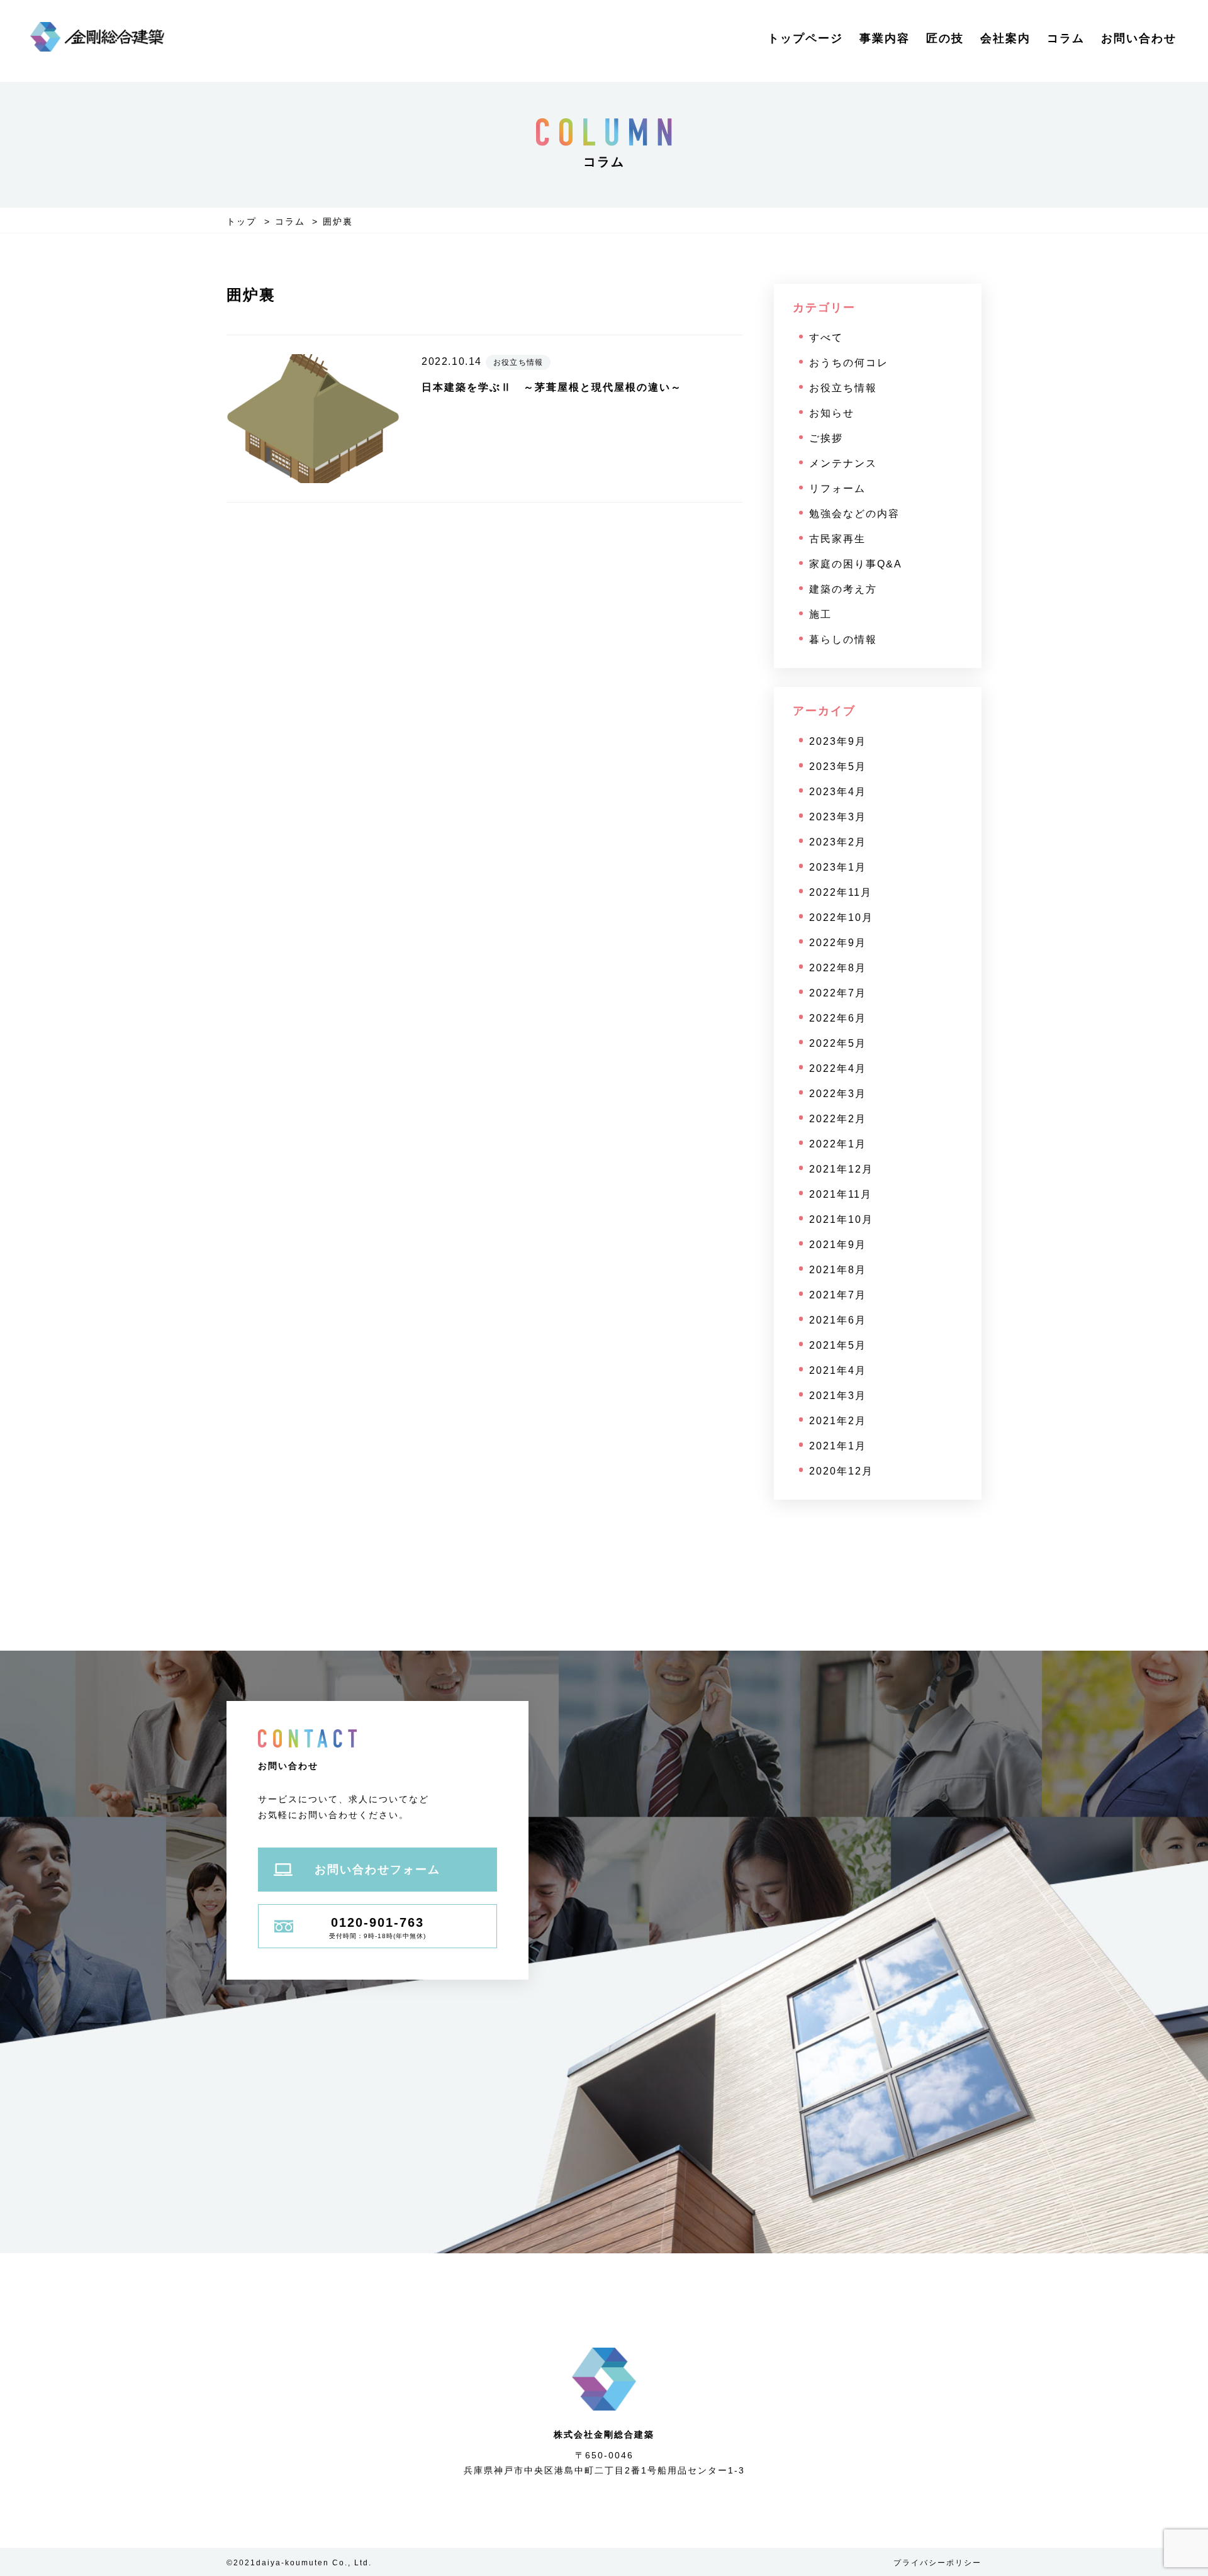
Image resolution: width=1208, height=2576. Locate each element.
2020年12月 (841, 1471)
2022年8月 (838, 968)
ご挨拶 (826, 438)
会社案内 (1005, 38)
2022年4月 (838, 1068)
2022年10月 (841, 917)
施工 (820, 614)
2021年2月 (838, 1421)
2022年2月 (838, 1119)
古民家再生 (837, 539)
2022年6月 (838, 1018)
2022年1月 (838, 1144)
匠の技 (945, 38)
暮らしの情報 (843, 639)
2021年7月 (838, 1295)
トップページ (805, 38)
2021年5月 (838, 1345)
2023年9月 (838, 741)
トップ (242, 221)
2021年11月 (841, 1194)
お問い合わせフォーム (377, 1870)
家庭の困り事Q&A (856, 564)
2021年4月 (838, 1370)
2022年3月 (838, 1094)
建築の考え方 (843, 589)
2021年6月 (838, 1320)
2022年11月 (841, 892)
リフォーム (837, 488)
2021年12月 (841, 1169)
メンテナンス (843, 463)
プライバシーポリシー (937, 2563)
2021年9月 (838, 1245)
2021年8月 (838, 1270)
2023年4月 (838, 792)
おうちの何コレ (849, 363)
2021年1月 (838, 1446)
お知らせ (832, 413)
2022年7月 (838, 993)
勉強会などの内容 (854, 514)
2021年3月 (838, 1396)
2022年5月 (838, 1043)
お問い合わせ (1139, 38)
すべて (826, 337)
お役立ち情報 (843, 388)
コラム (1066, 38)
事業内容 (885, 38)
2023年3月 (838, 817)
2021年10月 (841, 1219)
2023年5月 (838, 767)
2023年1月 (838, 867)
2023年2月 (838, 842)
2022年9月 (838, 943)
